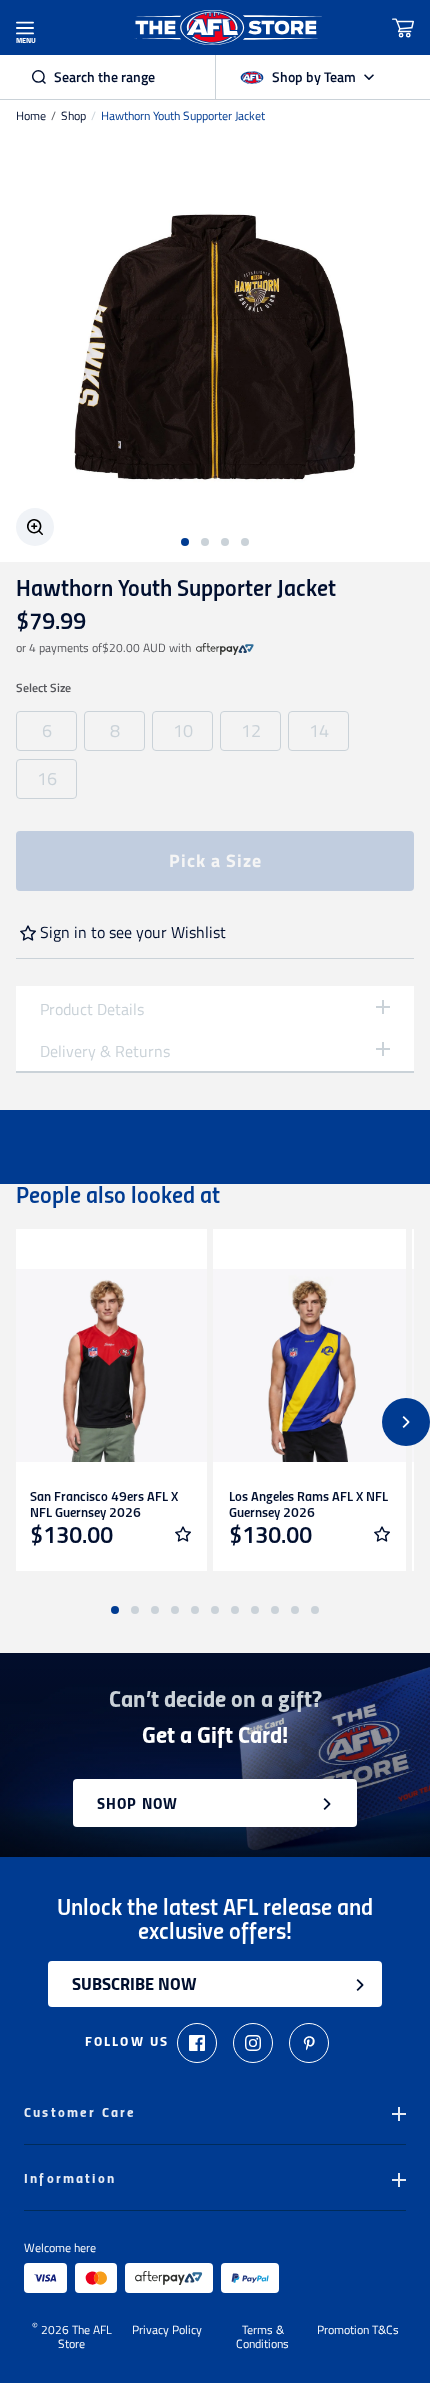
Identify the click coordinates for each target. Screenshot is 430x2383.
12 (251, 730)
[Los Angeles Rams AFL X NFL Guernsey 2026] (309, 1365)
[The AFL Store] (227, 27)
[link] (225, 648)
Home (31, 116)
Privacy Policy (167, 2331)
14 (319, 730)
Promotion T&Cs (358, 2331)
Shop (73, 116)
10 (183, 730)
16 (47, 778)
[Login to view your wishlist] (183, 1534)
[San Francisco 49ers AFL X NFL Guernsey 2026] (110, 1365)
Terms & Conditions (262, 2337)
